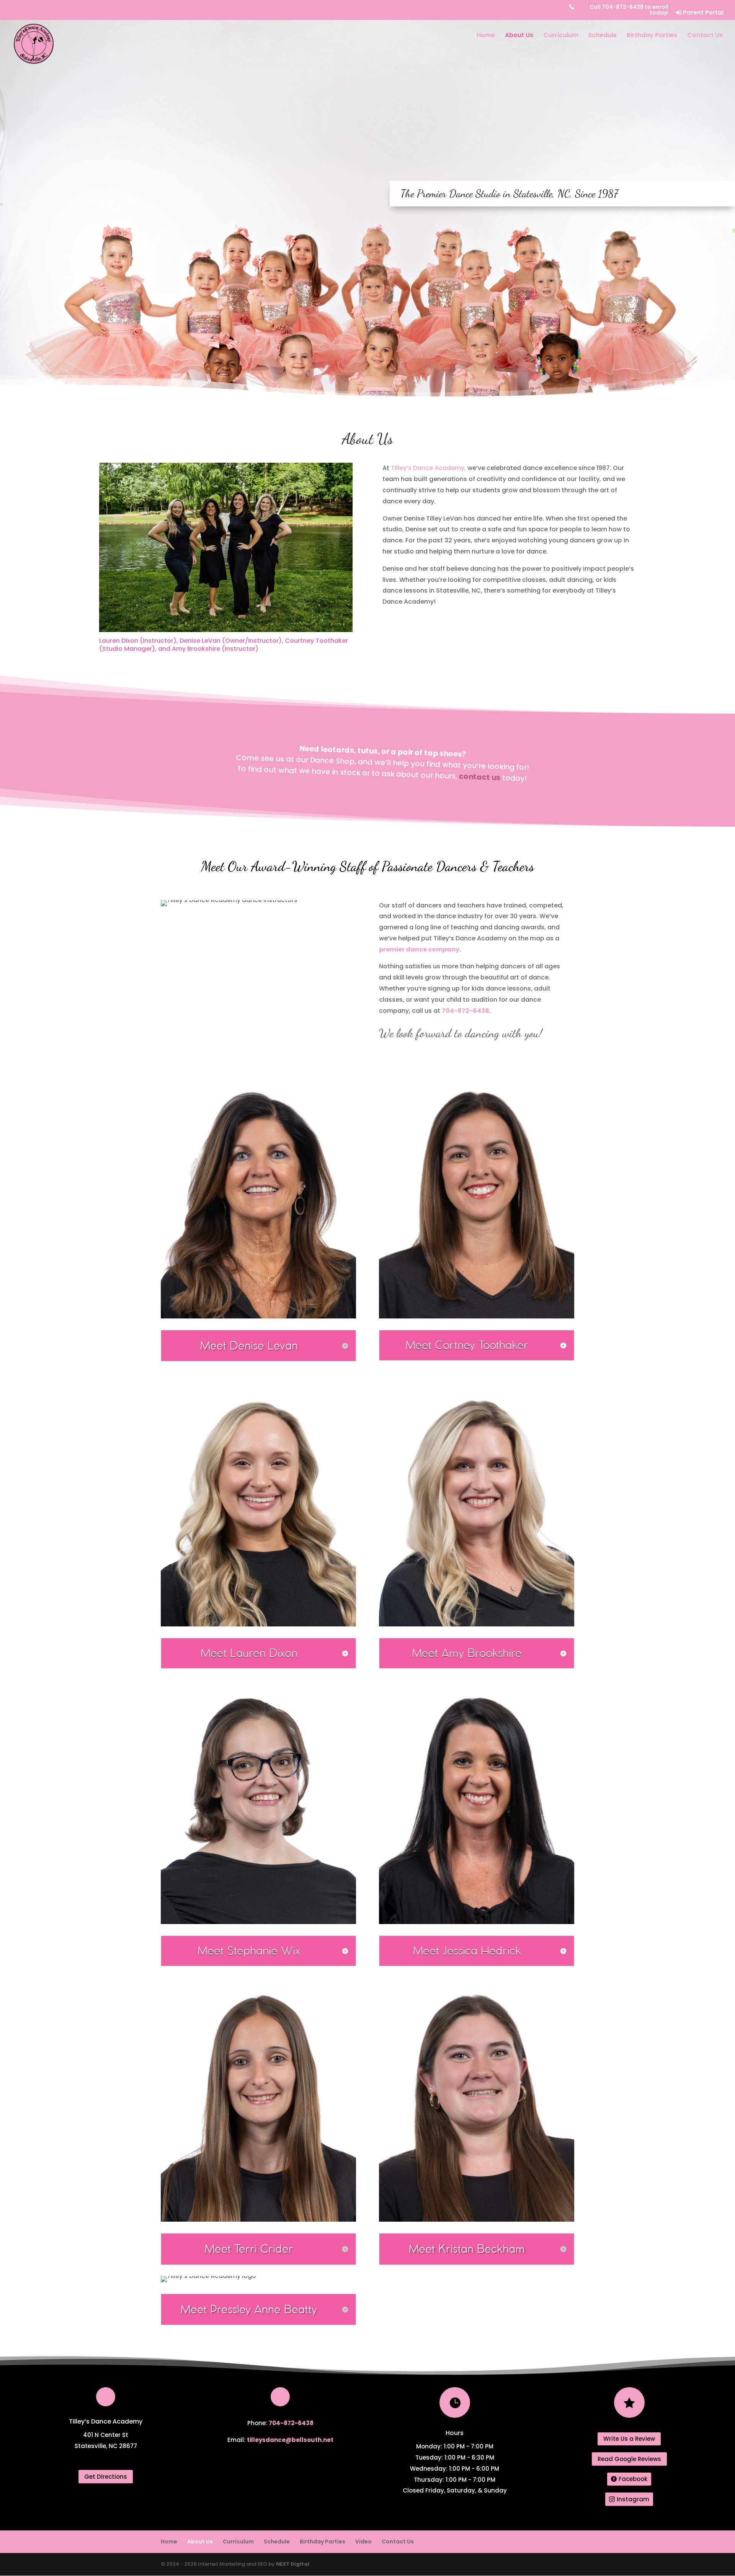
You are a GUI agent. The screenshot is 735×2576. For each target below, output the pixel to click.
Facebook (633, 2479)
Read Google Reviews (629, 2459)
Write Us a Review (629, 2439)
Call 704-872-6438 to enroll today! (629, 10)
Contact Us (705, 36)
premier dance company (419, 949)
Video (363, 2542)
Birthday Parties (652, 36)
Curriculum (561, 36)
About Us (519, 36)
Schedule (602, 36)
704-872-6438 (465, 1011)
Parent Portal (702, 13)
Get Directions (106, 2477)
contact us (480, 777)
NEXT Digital (293, 2564)
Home (486, 36)
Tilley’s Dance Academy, (428, 468)
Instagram (633, 2499)
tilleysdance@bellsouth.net (290, 2440)
